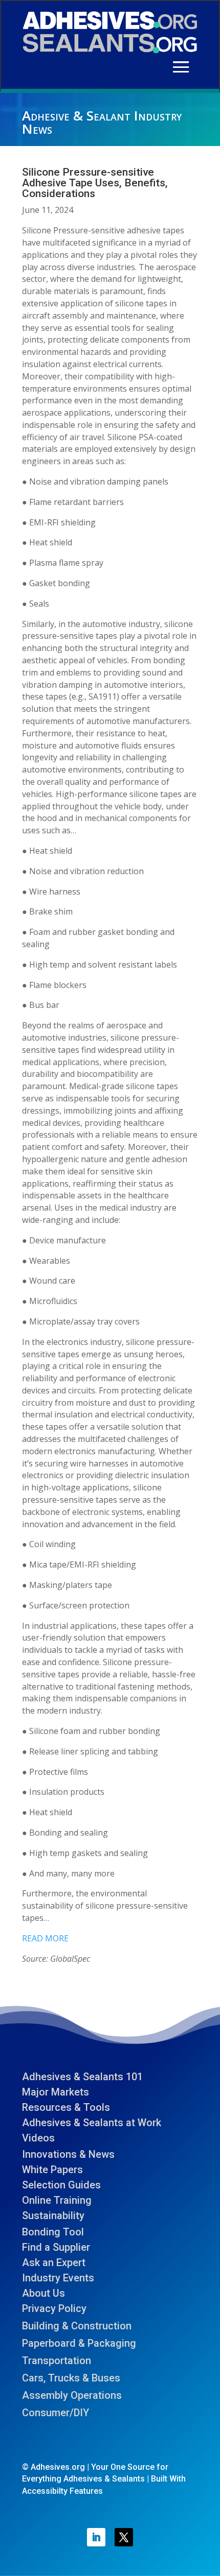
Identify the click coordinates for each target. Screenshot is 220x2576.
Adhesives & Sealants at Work (92, 2123)
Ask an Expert (54, 2262)
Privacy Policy (54, 2308)
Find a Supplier (56, 2247)
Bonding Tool (53, 2232)
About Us (43, 2293)
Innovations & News (68, 2154)
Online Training (57, 2200)
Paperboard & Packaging (79, 2343)
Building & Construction (77, 2326)
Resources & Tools (66, 2107)
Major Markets (56, 2092)
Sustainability (53, 2216)
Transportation (57, 2361)
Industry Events (58, 2278)
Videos (38, 2138)
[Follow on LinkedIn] (96, 2537)
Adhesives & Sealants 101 (82, 2077)
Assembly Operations (72, 2395)
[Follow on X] (124, 2537)
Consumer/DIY (56, 2413)
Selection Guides (61, 2185)
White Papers (52, 2170)
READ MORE (45, 1938)
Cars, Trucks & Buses (71, 2378)
